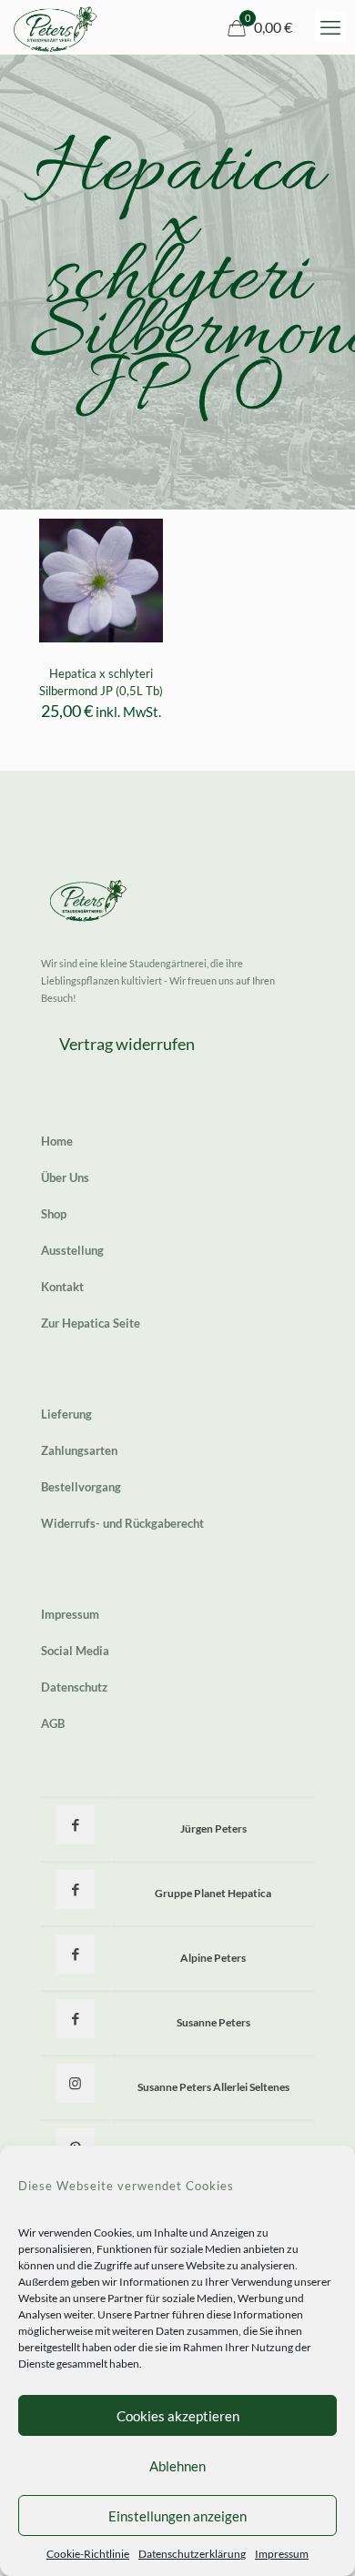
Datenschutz (74, 1687)
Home (57, 1141)
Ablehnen (177, 2466)
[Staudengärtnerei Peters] (56, 27)
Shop (54, 1214)
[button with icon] (75, 1825)
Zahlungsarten (79, 1450)
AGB (53, 1723)
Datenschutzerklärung (192, 2554)
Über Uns (65, 1177)
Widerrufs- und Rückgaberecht (122, 1523)
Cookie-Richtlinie (88, 2554)
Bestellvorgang (81, 1487)
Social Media (75, 1651)
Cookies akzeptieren (178, 2416)
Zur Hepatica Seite (91, 1323)
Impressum (282, 2554)
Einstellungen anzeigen (177, 2516)
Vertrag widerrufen (127, 1044)
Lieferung (66, 1414)
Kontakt (62, 1287)
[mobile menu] (330, 27)
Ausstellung (72, 1250)
